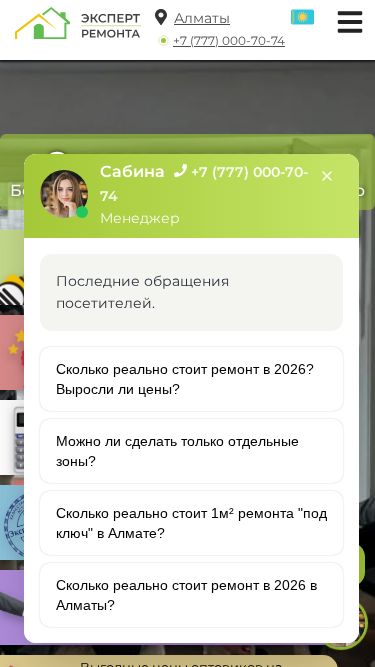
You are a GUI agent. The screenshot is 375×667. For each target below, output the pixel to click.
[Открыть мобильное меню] (345, 19)
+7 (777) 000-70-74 (229, 40)
